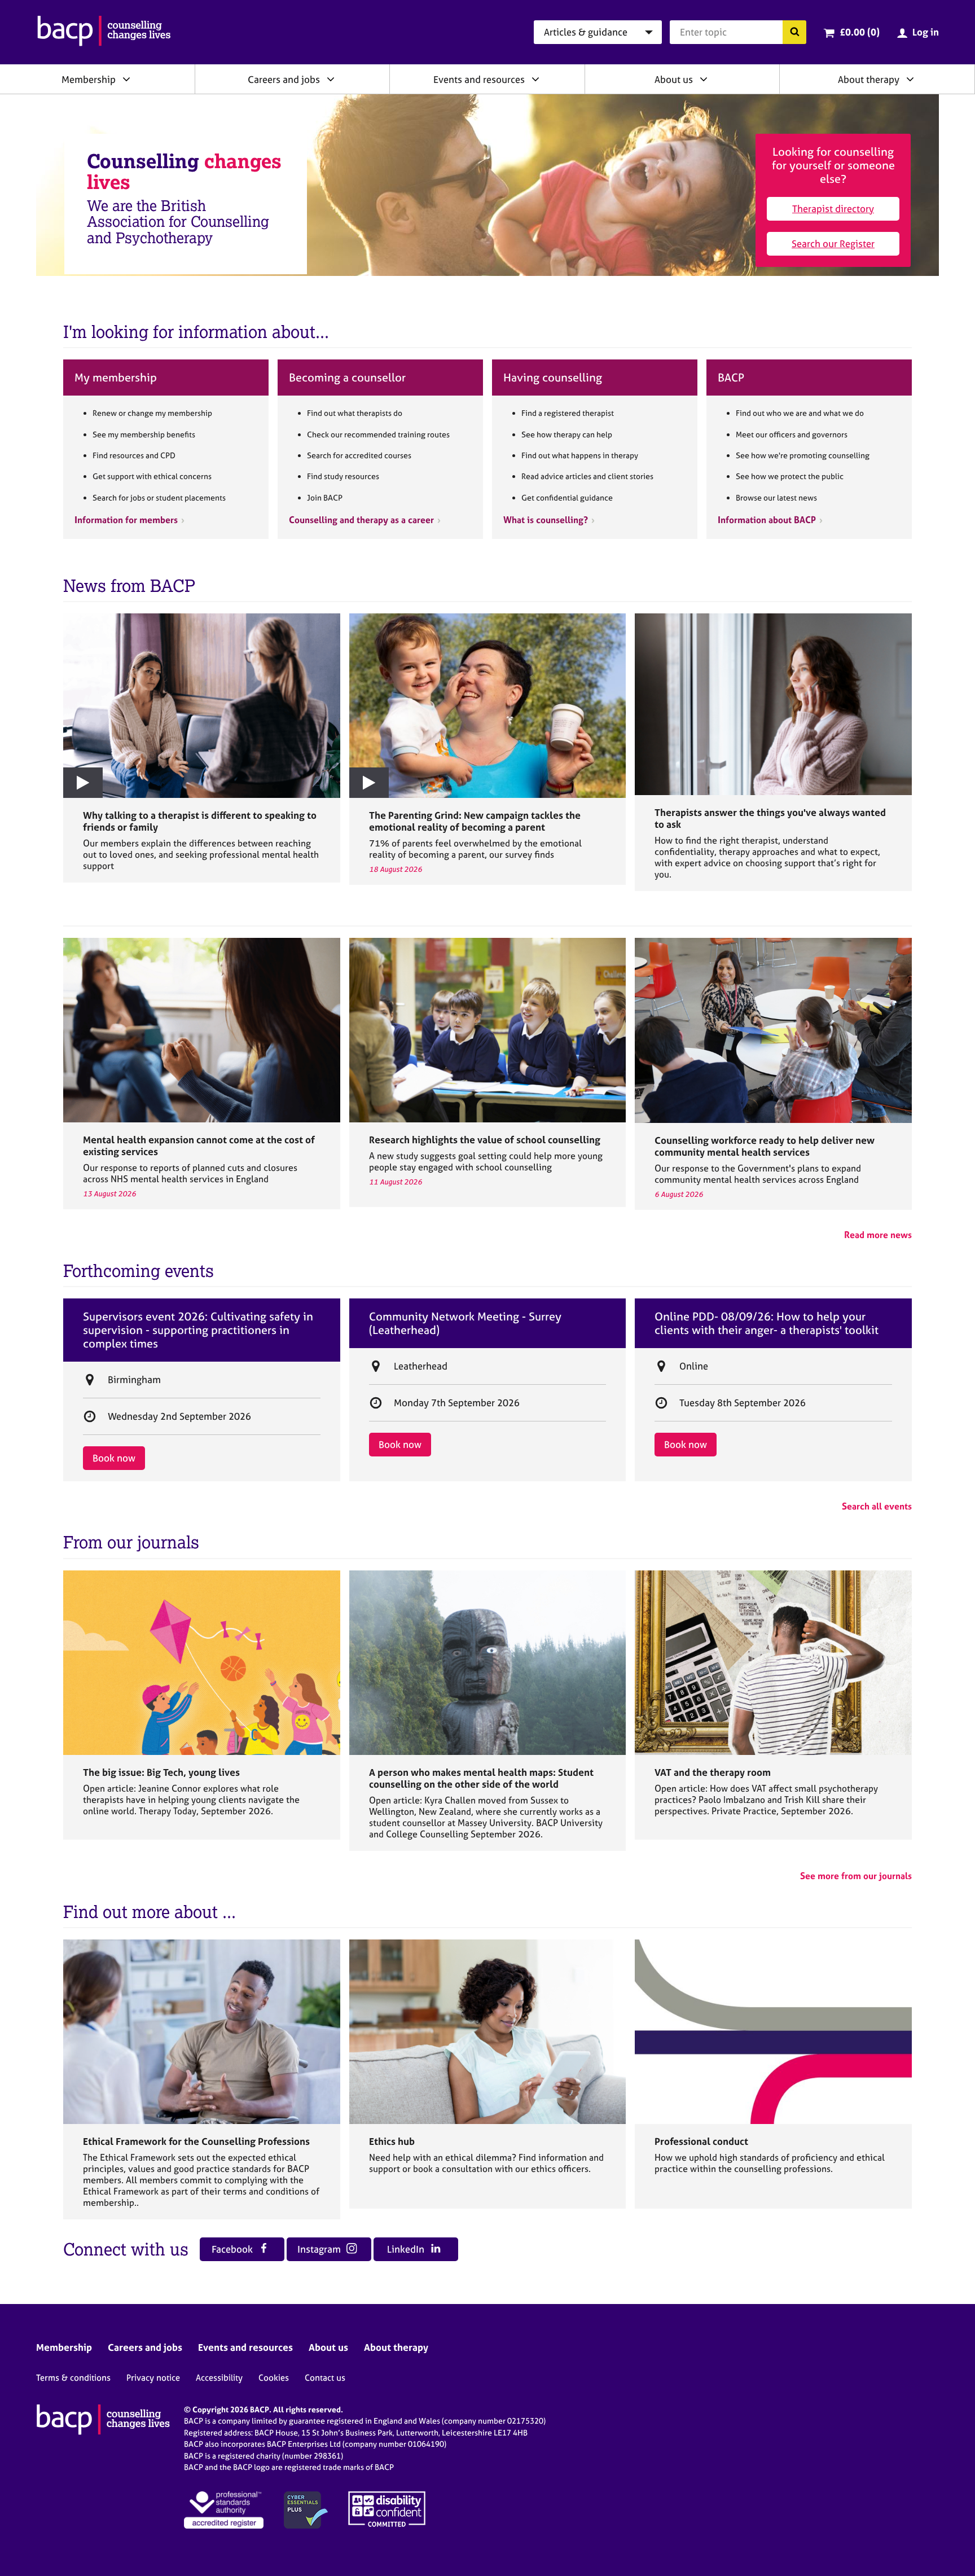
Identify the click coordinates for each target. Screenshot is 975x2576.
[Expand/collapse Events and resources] (535, 79)
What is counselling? (546, 520)
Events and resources (479, 79)
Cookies (274, 2378)
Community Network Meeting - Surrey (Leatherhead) (465, 1323)
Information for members (126, 520)
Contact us (325, 2378)
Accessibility (219, 2378)
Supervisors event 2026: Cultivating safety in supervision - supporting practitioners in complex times (198, 1330)
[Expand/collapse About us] (704, 79)
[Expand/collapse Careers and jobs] (331, 79)
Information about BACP (767, 520)
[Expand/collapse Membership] (126, 79)
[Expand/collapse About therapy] (910, 79)
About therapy (869, 79)
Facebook (233, 2249)
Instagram (320, 2249)
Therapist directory (833, 209)
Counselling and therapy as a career (361, 520)
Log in (926, 32)
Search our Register (833, 243)
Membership (89, 79)
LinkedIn (407, 2249)
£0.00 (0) (860, 32)
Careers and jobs (284, 79)
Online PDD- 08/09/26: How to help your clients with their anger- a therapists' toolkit (767, 1323)
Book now (114, 1458)
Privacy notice (153, 2378)
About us (674, 79)
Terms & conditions (73, 2378)
